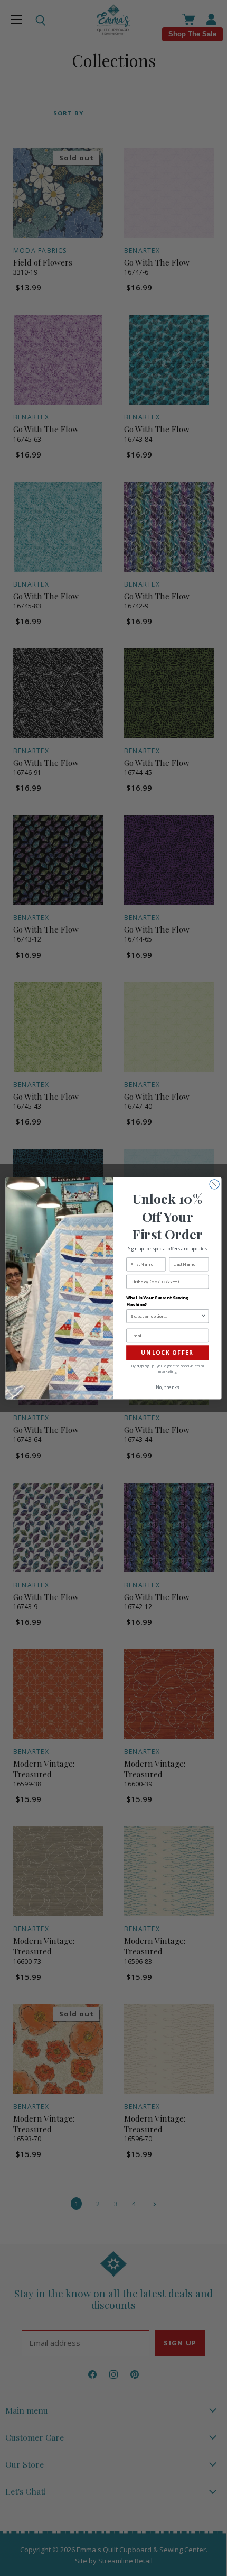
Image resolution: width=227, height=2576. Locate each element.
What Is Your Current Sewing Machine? (157, 1300)
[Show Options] (203, 1316)
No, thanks (167, 1387)
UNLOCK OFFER (167, 1353)
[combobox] (166, 1316)
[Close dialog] (214, 1184)
